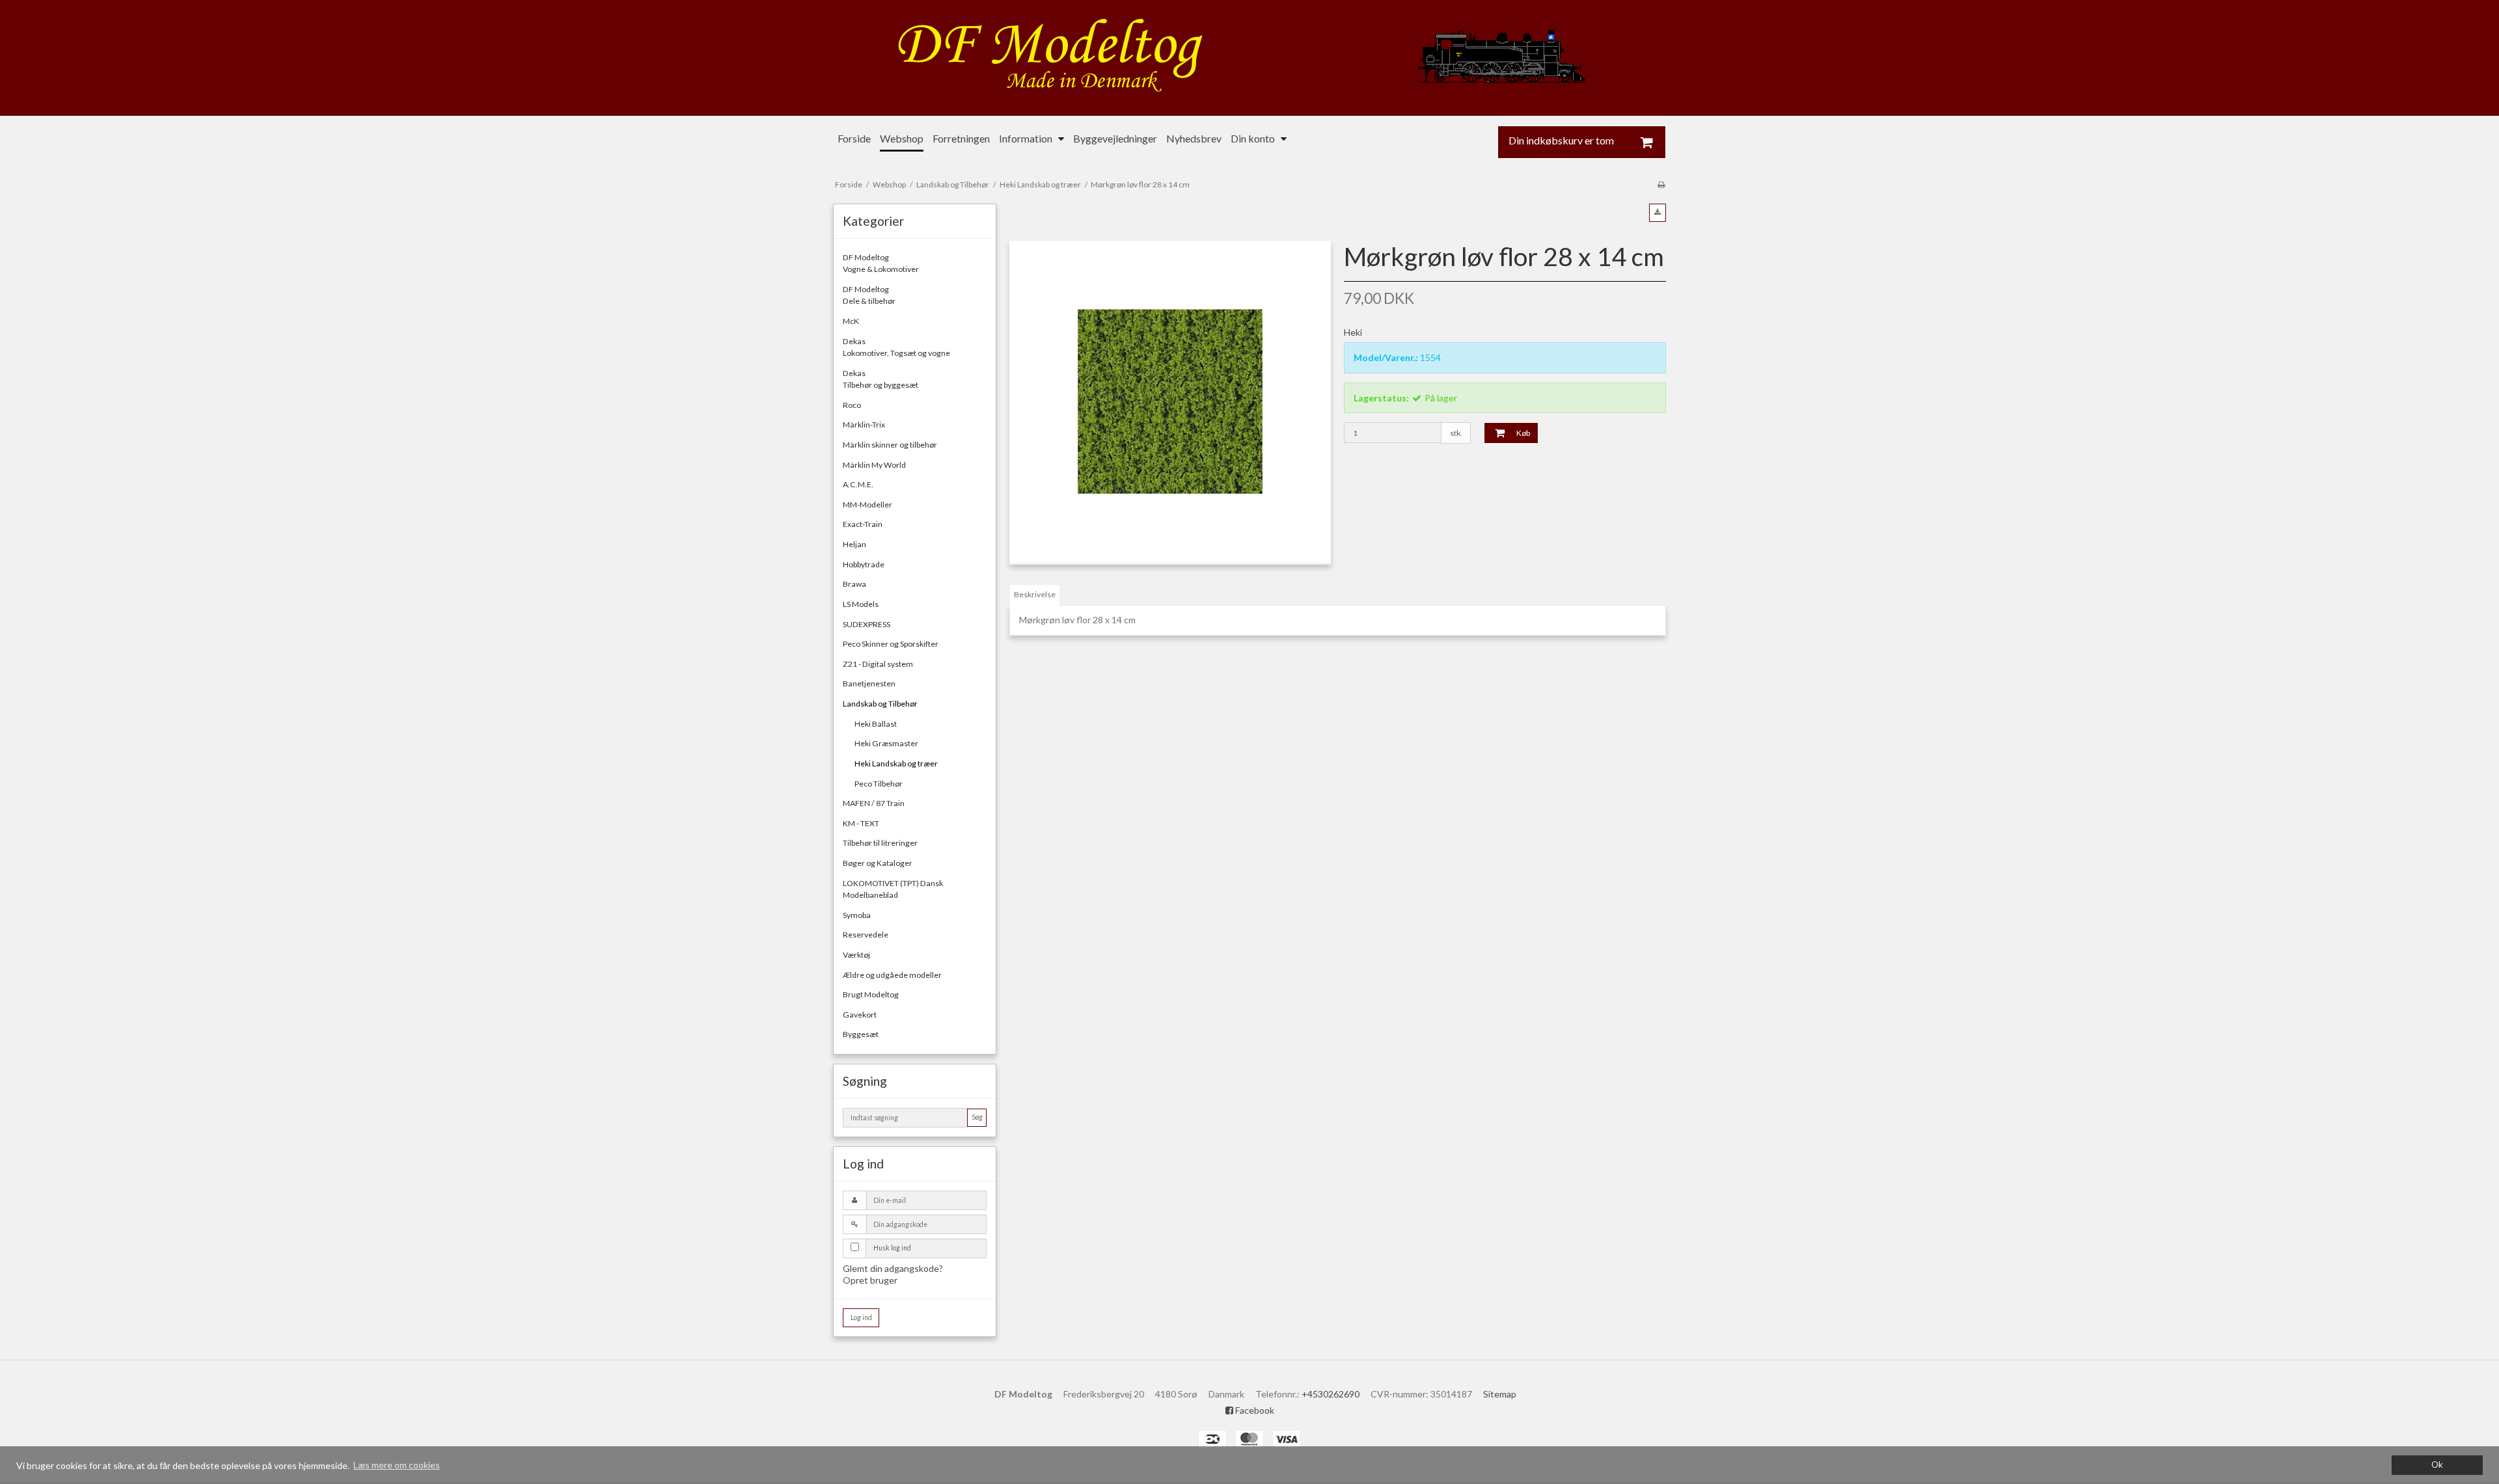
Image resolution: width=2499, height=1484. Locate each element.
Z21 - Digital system (878, 664)
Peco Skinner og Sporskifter (891, 644)
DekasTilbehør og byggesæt (881, 379)
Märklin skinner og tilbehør (890, 445)
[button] (1658, 213)
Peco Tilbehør (879, 784)
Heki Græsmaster (886, 743)
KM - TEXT (861, 823)
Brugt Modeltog (871, 994)
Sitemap (1500, 1394)
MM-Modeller (867, 505)
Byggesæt (861, 1034)
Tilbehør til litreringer (880, 843)
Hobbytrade (864, 564)
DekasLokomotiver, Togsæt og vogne (896, 347)
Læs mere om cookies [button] (397, 1465)
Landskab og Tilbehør (880, 704)
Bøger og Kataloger (878, 863)
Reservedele (866, 935)
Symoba (857, 915)
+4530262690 (1331, 1394)
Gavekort (860, 1015)
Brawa (854, 584)
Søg (977, 1117)
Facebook (1254, 1410)
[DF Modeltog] (1249, 58)
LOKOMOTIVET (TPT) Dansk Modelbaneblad (893, 889)
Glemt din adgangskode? (893, 1268)
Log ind (861, 1317)
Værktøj (856, 955)
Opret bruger (870, 1280)
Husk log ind (892, 1248)
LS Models (861, 604)
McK (851, 321)
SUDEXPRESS (867, 624)
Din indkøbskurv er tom (1561, 141)
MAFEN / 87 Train (874, 803)
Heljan (854, 544)
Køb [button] (1523, 433)
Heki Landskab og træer (896, 763)
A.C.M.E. (858, 484)
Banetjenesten (869, 683)
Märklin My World (874, 465)
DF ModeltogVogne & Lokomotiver (881, 263)
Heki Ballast (876, 724)
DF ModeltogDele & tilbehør (869, 295)
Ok (2437, 1465)
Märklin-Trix (864, 425)
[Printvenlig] (1661, 184)
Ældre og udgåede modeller (892, 975)
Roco (852, 405)
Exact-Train (863, 524)
